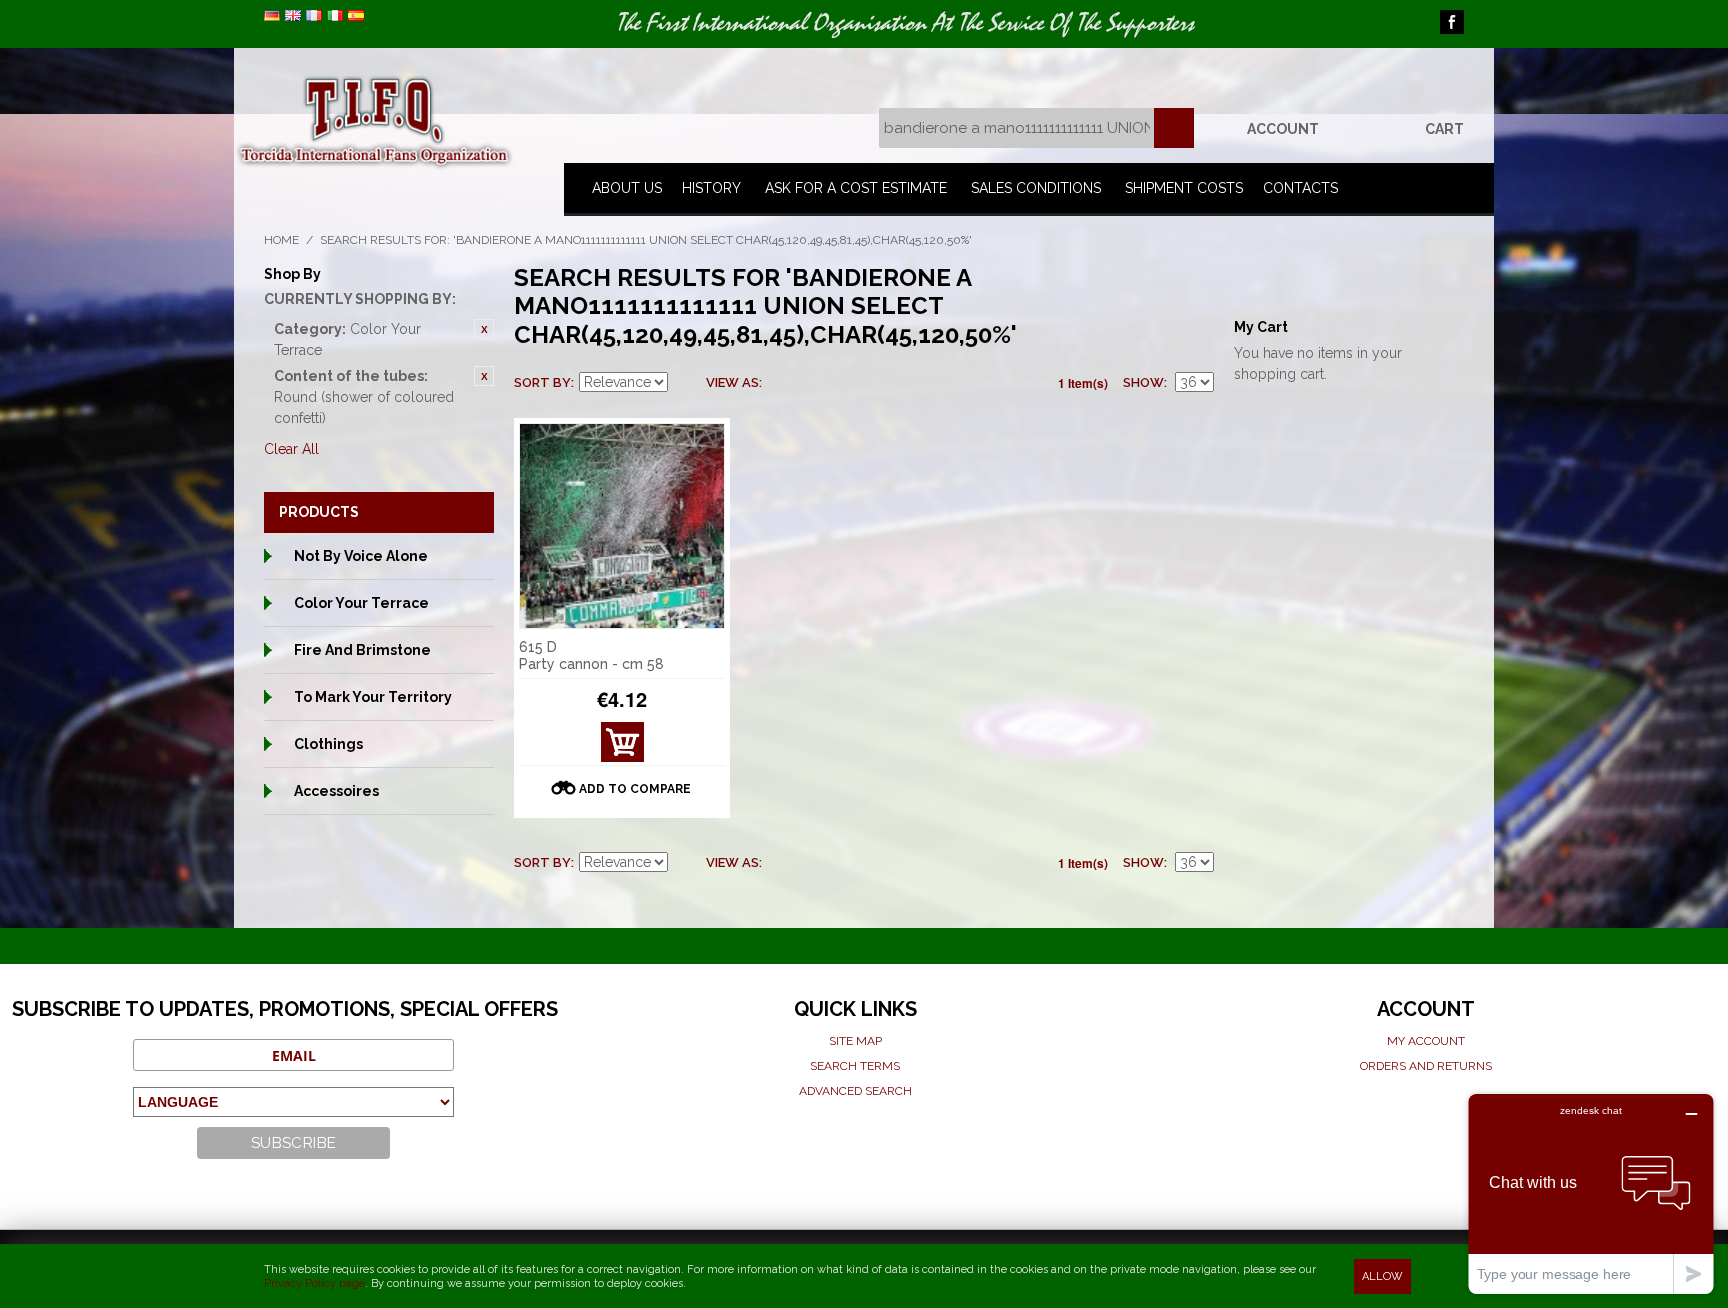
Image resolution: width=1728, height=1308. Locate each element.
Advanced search (855, 1091)
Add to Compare (635, 789)
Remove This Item (484, 329)
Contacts (1300, 188)
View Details (622, 747)
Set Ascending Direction (686, 383)
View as (732, 382)
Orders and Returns (1426, 1066)
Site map (855, 1041)
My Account (1426, 1041)
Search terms (855, 1066)
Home (281, 240)
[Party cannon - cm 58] (622, 526)
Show (1143, 382)
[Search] (1174, 128)
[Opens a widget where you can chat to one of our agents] (1591, 1193)
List (817, 383)
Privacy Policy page (314, 1283)
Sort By (542, 382)
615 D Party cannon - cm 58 (591, 655)
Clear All (291, 449)
